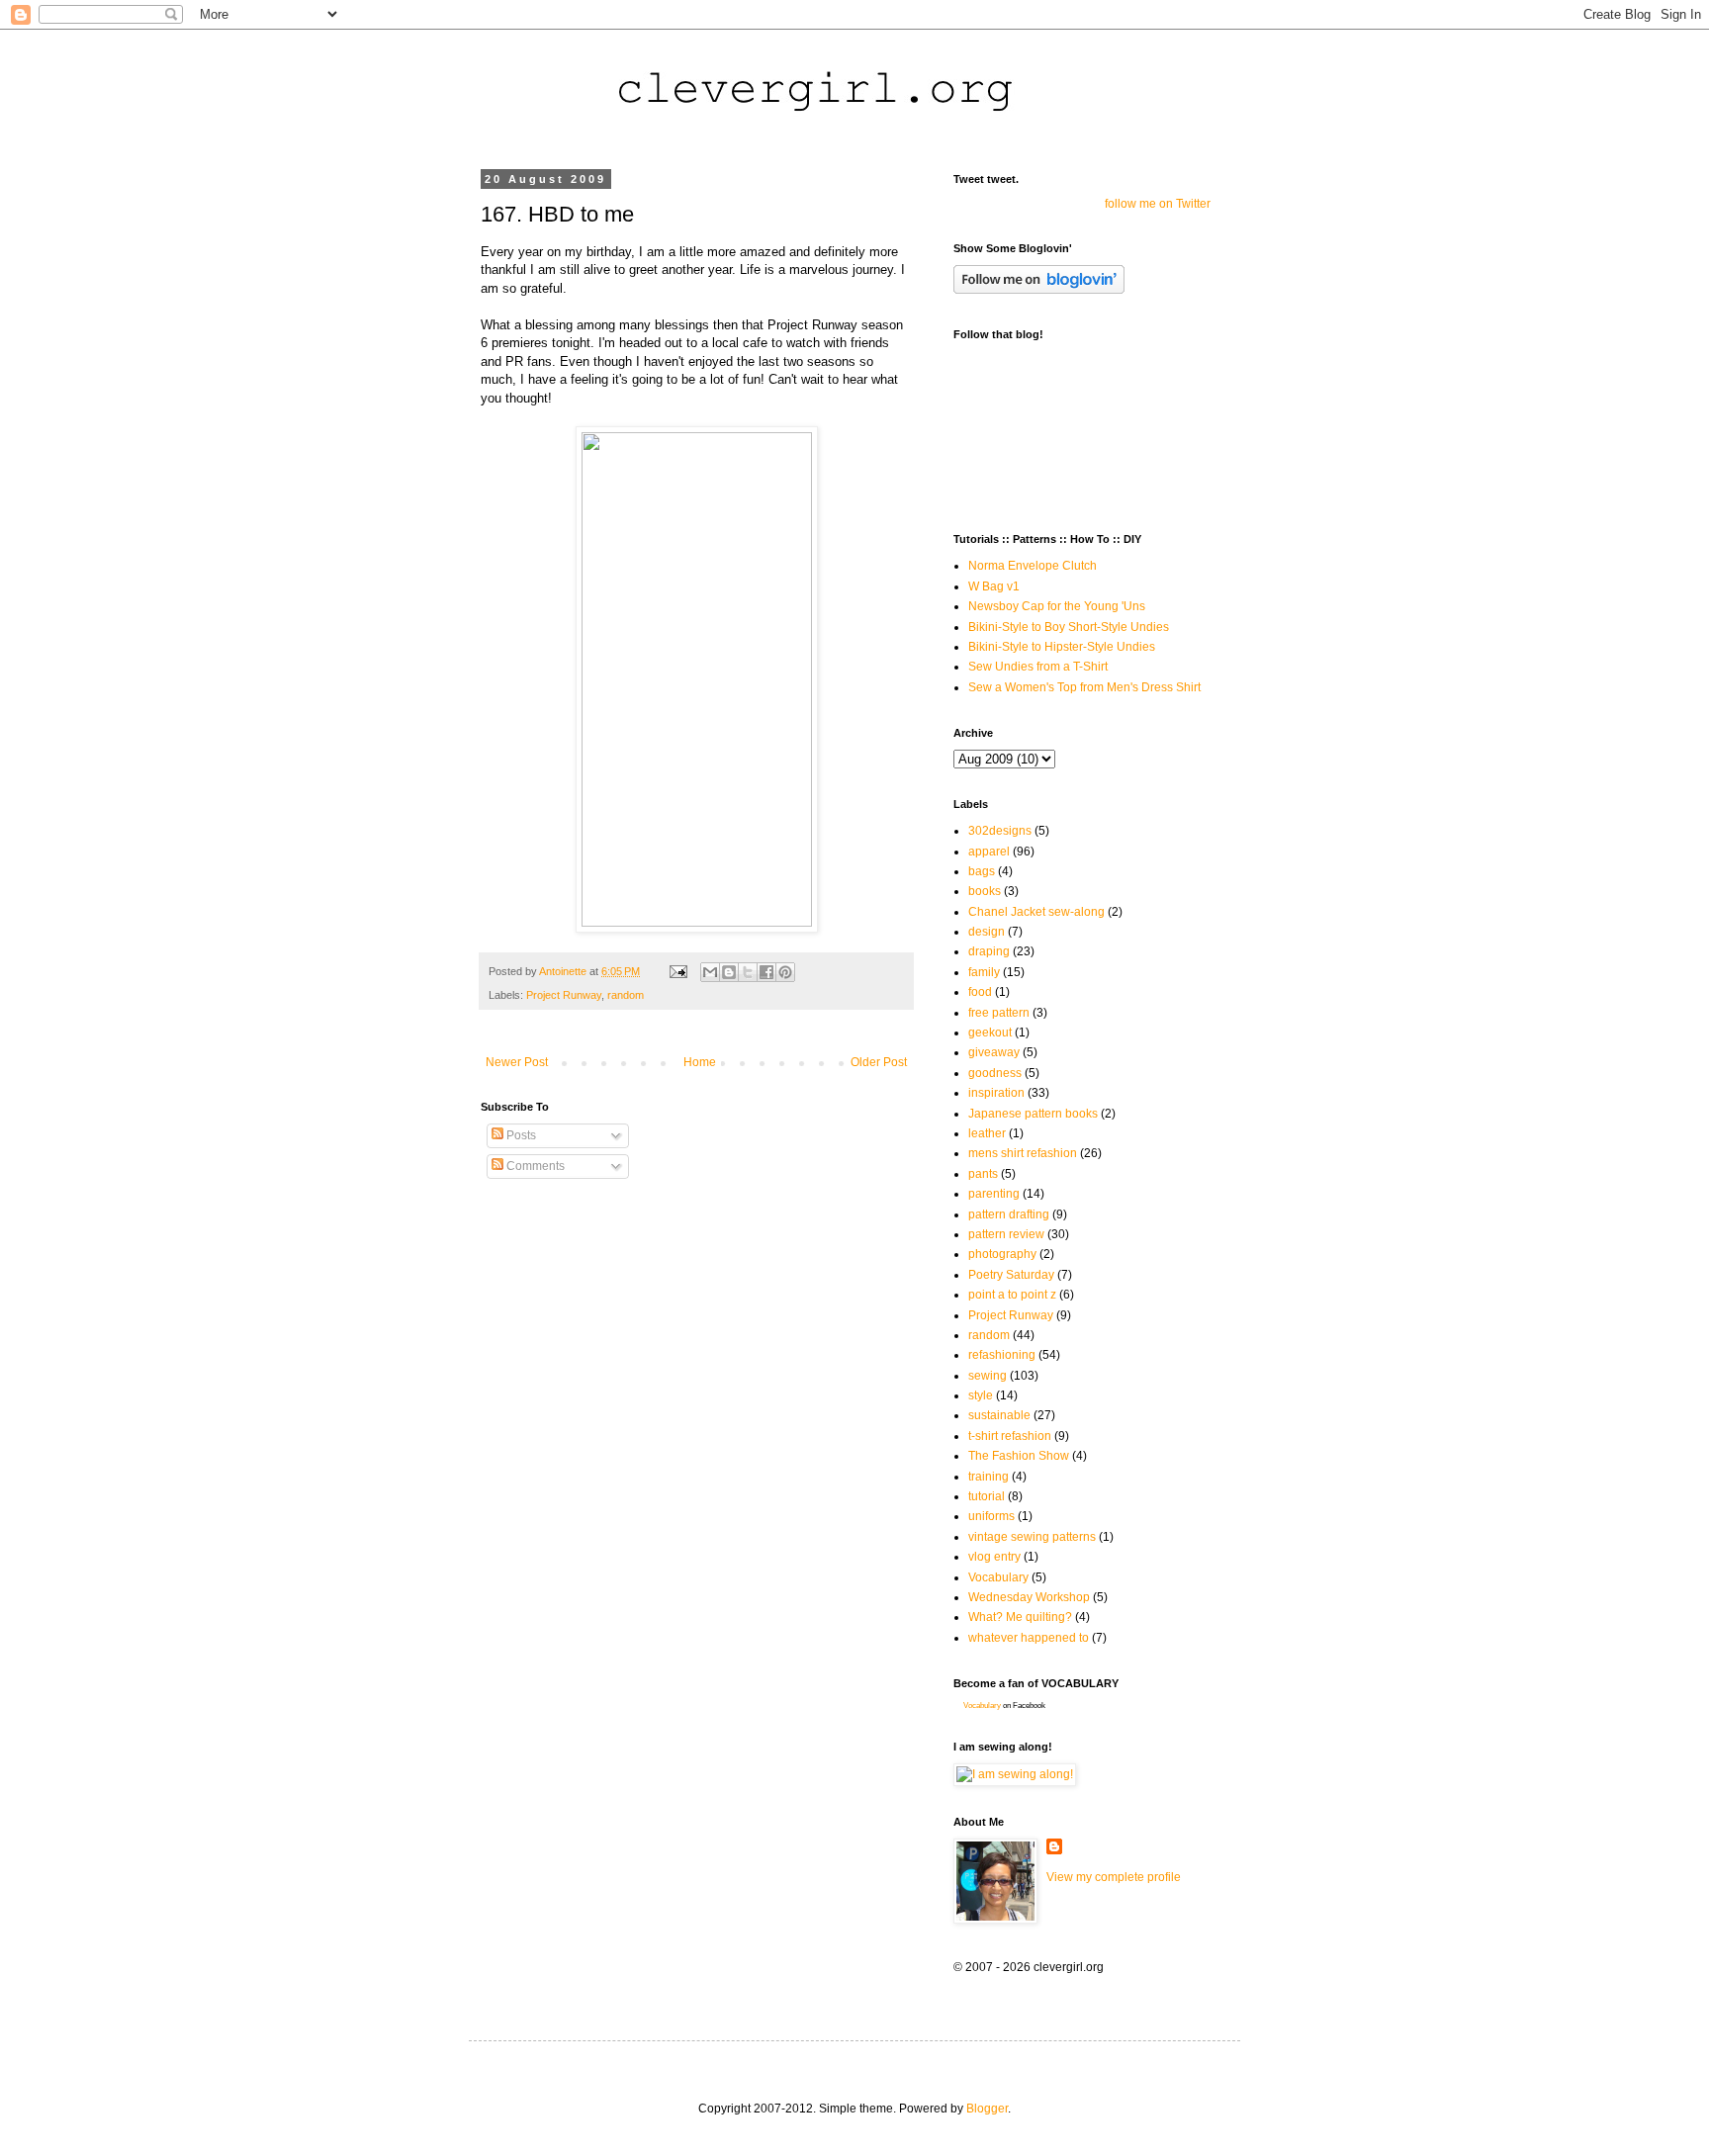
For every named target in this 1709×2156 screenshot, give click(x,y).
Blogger (987, 2109)
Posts (520, 1135)
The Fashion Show (1019, 1456)
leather (987, 1133)
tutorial (987, 1496)
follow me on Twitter (1158, 204)
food (980, 992)
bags (982, 871)
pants (983, 1174)
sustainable (999, 1415)
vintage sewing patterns (1032, 1537)
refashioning (1002, 1355)
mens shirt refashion (1023, 1153)
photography (1002, 1254)
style (981, 1395)
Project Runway (564, 995)
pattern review (1006, 1234)
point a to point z (1012, 1295)
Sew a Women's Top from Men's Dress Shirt (1084, 687)
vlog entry (994, 1557)
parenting (994, 1194)
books (985, 891)
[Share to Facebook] (766, 972)
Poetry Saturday (1011, 1275)
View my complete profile (1114, 1877)
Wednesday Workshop (1029, 1597)
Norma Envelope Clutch (1033, 566)
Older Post (879, 1062)
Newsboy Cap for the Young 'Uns (1057, 606)
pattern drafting (1009, 1214)
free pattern (999, 1013)
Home (700, 1062)
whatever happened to (1029, 1638)
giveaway (994, 1052)
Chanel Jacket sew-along (1036, 912)
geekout (990, 1033)
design (987, 932)
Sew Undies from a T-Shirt (1038, 667)
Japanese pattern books (1033, 1114)
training (989, 1477)
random (626, 995)
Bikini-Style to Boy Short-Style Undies (1069, 627)
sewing (988, 1376)
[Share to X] (748, 972)
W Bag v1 (994, 586)
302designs (1000, 831)
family (984, 972)
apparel (989, 852)
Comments (534, 1166)
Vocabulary (998, 1577)
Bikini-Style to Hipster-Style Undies (1062, 647)
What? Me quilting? (1020, 1617)
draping (989, 951)
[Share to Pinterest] (785, 972)
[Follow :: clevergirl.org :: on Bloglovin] (1039, 290)
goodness (995, 1073)
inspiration (996, 1093)
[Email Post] (677, 971)
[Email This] (710, 972)
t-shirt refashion (1010, 1436)
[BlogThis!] (729, 972)
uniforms (991, 1516)
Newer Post (517, 1062)
